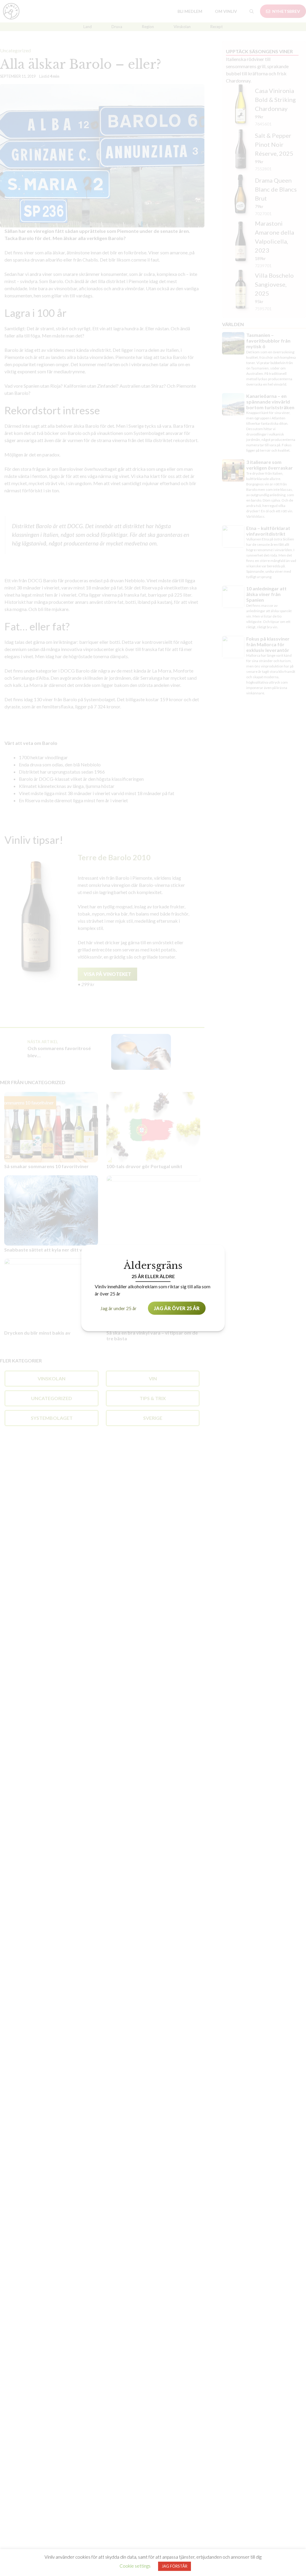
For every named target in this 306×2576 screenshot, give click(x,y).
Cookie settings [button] (135, 2566)
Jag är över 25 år (177, 1308)
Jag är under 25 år (118, 1308)
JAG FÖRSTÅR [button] (175, 2566)
